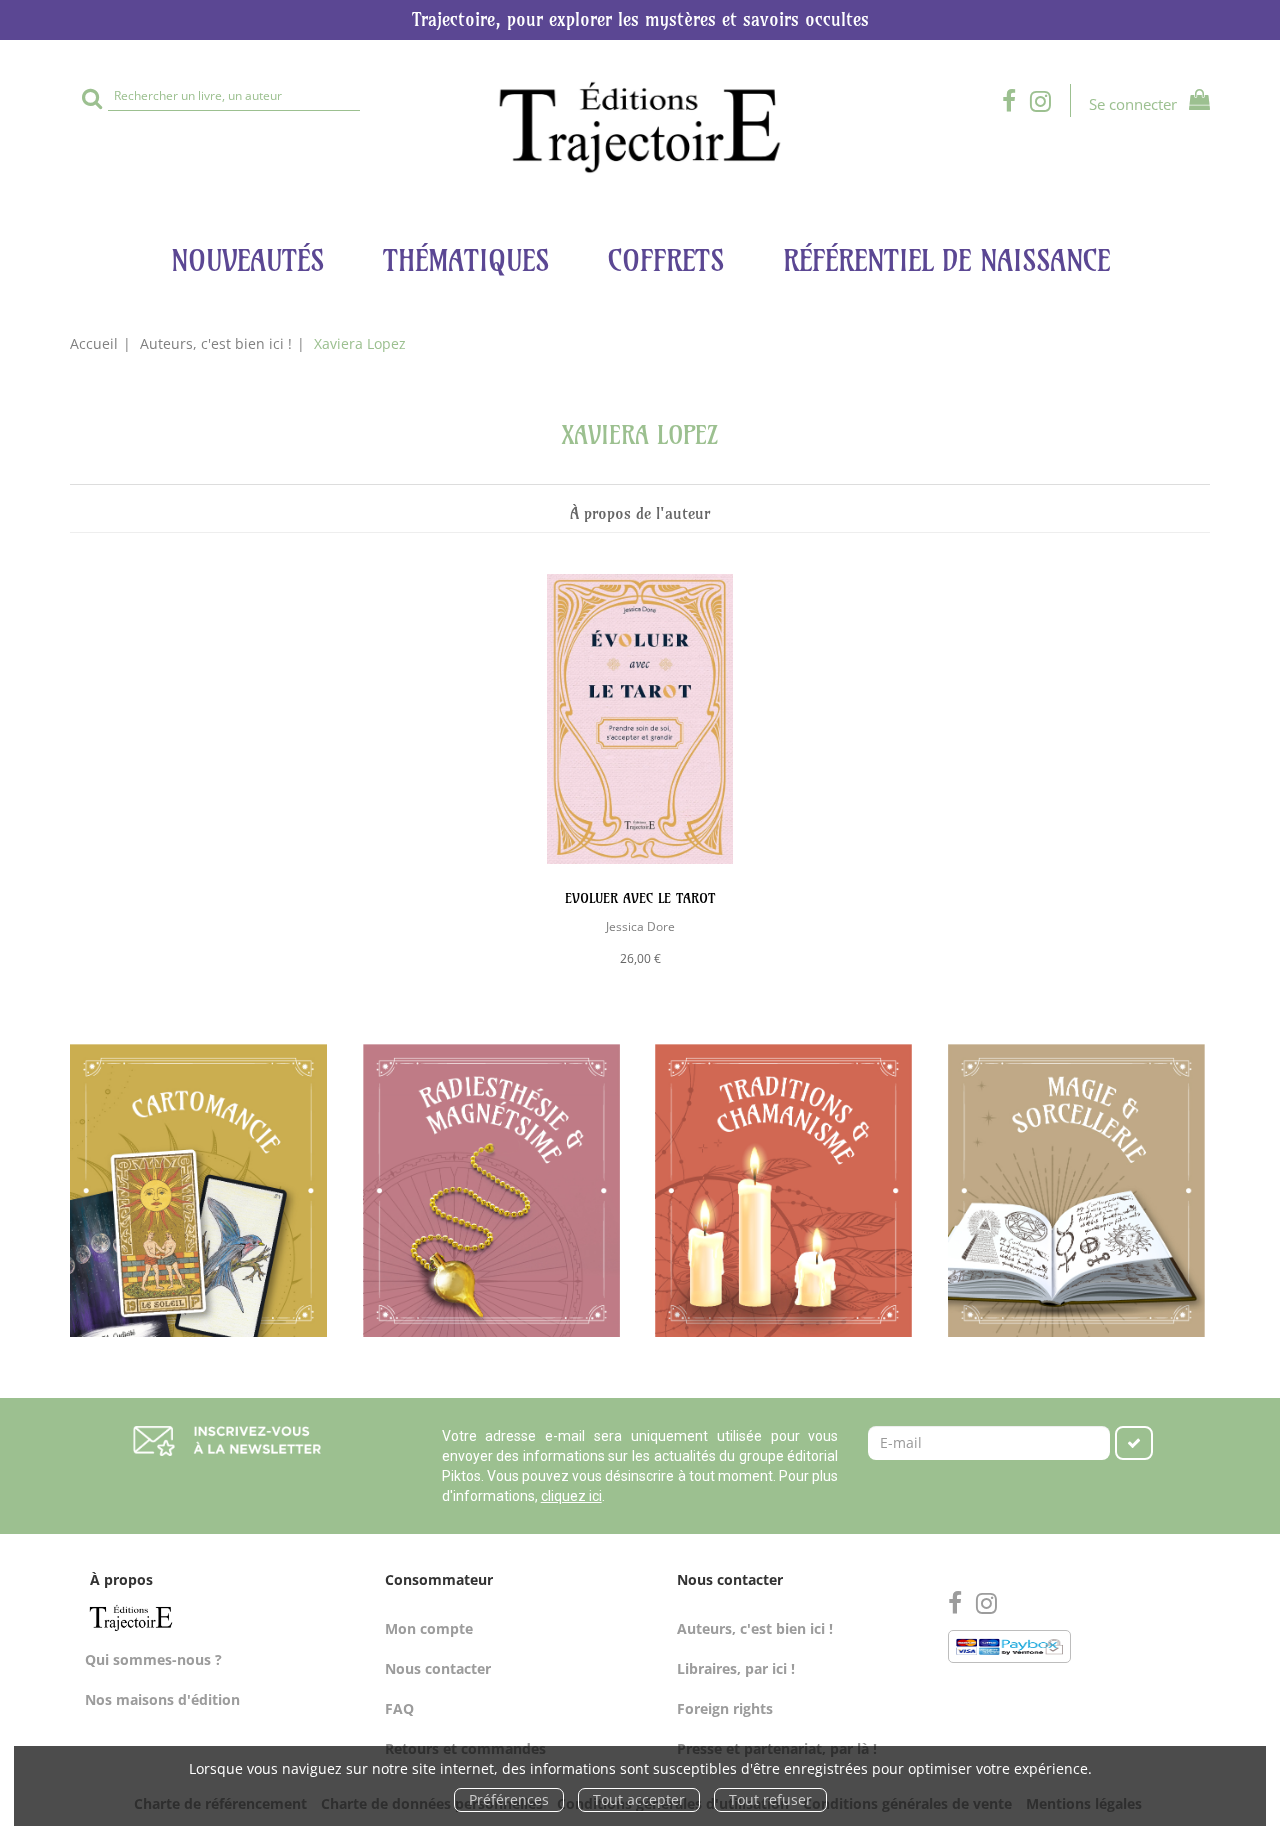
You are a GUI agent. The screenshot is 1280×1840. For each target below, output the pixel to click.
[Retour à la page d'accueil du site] (640, 127)
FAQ (399, 1708)
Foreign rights (725, 1708)
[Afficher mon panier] (1195, 102)
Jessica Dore (640, 926)
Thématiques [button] (466, 260)
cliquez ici (571, 1496)
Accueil (94, 343)
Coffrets (666, 260)
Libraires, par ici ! (736, 1668)
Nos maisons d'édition (162, 1699)
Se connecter (1133, 104)
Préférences (509, 1799)
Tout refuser (770, 1799)
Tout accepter (639, 1799)
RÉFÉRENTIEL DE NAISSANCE (946, 260)
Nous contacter (438, 1668)
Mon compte (429, 1628)
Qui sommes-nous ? (153, 1659)
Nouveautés (247, 260)
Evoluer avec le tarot (640, 898)
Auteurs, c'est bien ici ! (216, 343)
